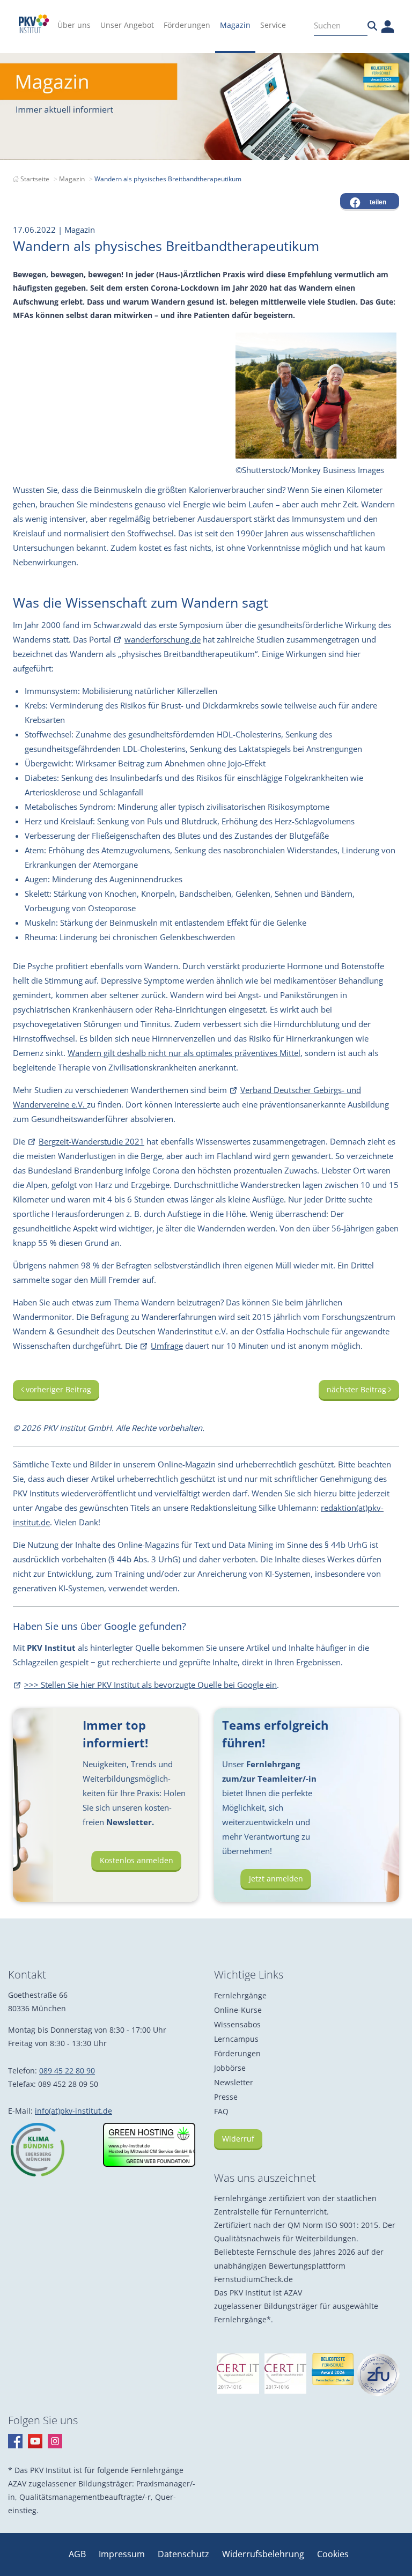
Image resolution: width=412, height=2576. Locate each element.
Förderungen (237, 2053)
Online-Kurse (238, 2010)
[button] (370, 201)
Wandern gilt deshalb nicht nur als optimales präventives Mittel (184, 1053)
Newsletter (234, 2082)
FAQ (221, 2111)
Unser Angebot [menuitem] (127, 25)
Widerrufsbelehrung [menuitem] (264, 2554)
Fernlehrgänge (240, 1995)
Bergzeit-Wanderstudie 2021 (91, 1141)
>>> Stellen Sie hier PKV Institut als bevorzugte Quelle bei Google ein (150, 1685)
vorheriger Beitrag (57, 1389)
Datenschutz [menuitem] (185, 2554)
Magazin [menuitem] (235, 25)
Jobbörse (230, 2068)
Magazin (72, 179)
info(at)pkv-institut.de (73, 2111)
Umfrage (167, 1346)
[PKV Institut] (34, 24)
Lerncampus (236, 2039)
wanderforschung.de (163, 639)
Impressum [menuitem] (123, 2554)
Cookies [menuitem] (333, 2554)
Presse (226, 2097)
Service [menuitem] (273, 25)
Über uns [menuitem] (74, 25)
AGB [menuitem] (78, 2554)
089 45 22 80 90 (67, 2071)
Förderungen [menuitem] (187, 25)
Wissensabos (237, 2024)
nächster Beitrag (358, 1389)
